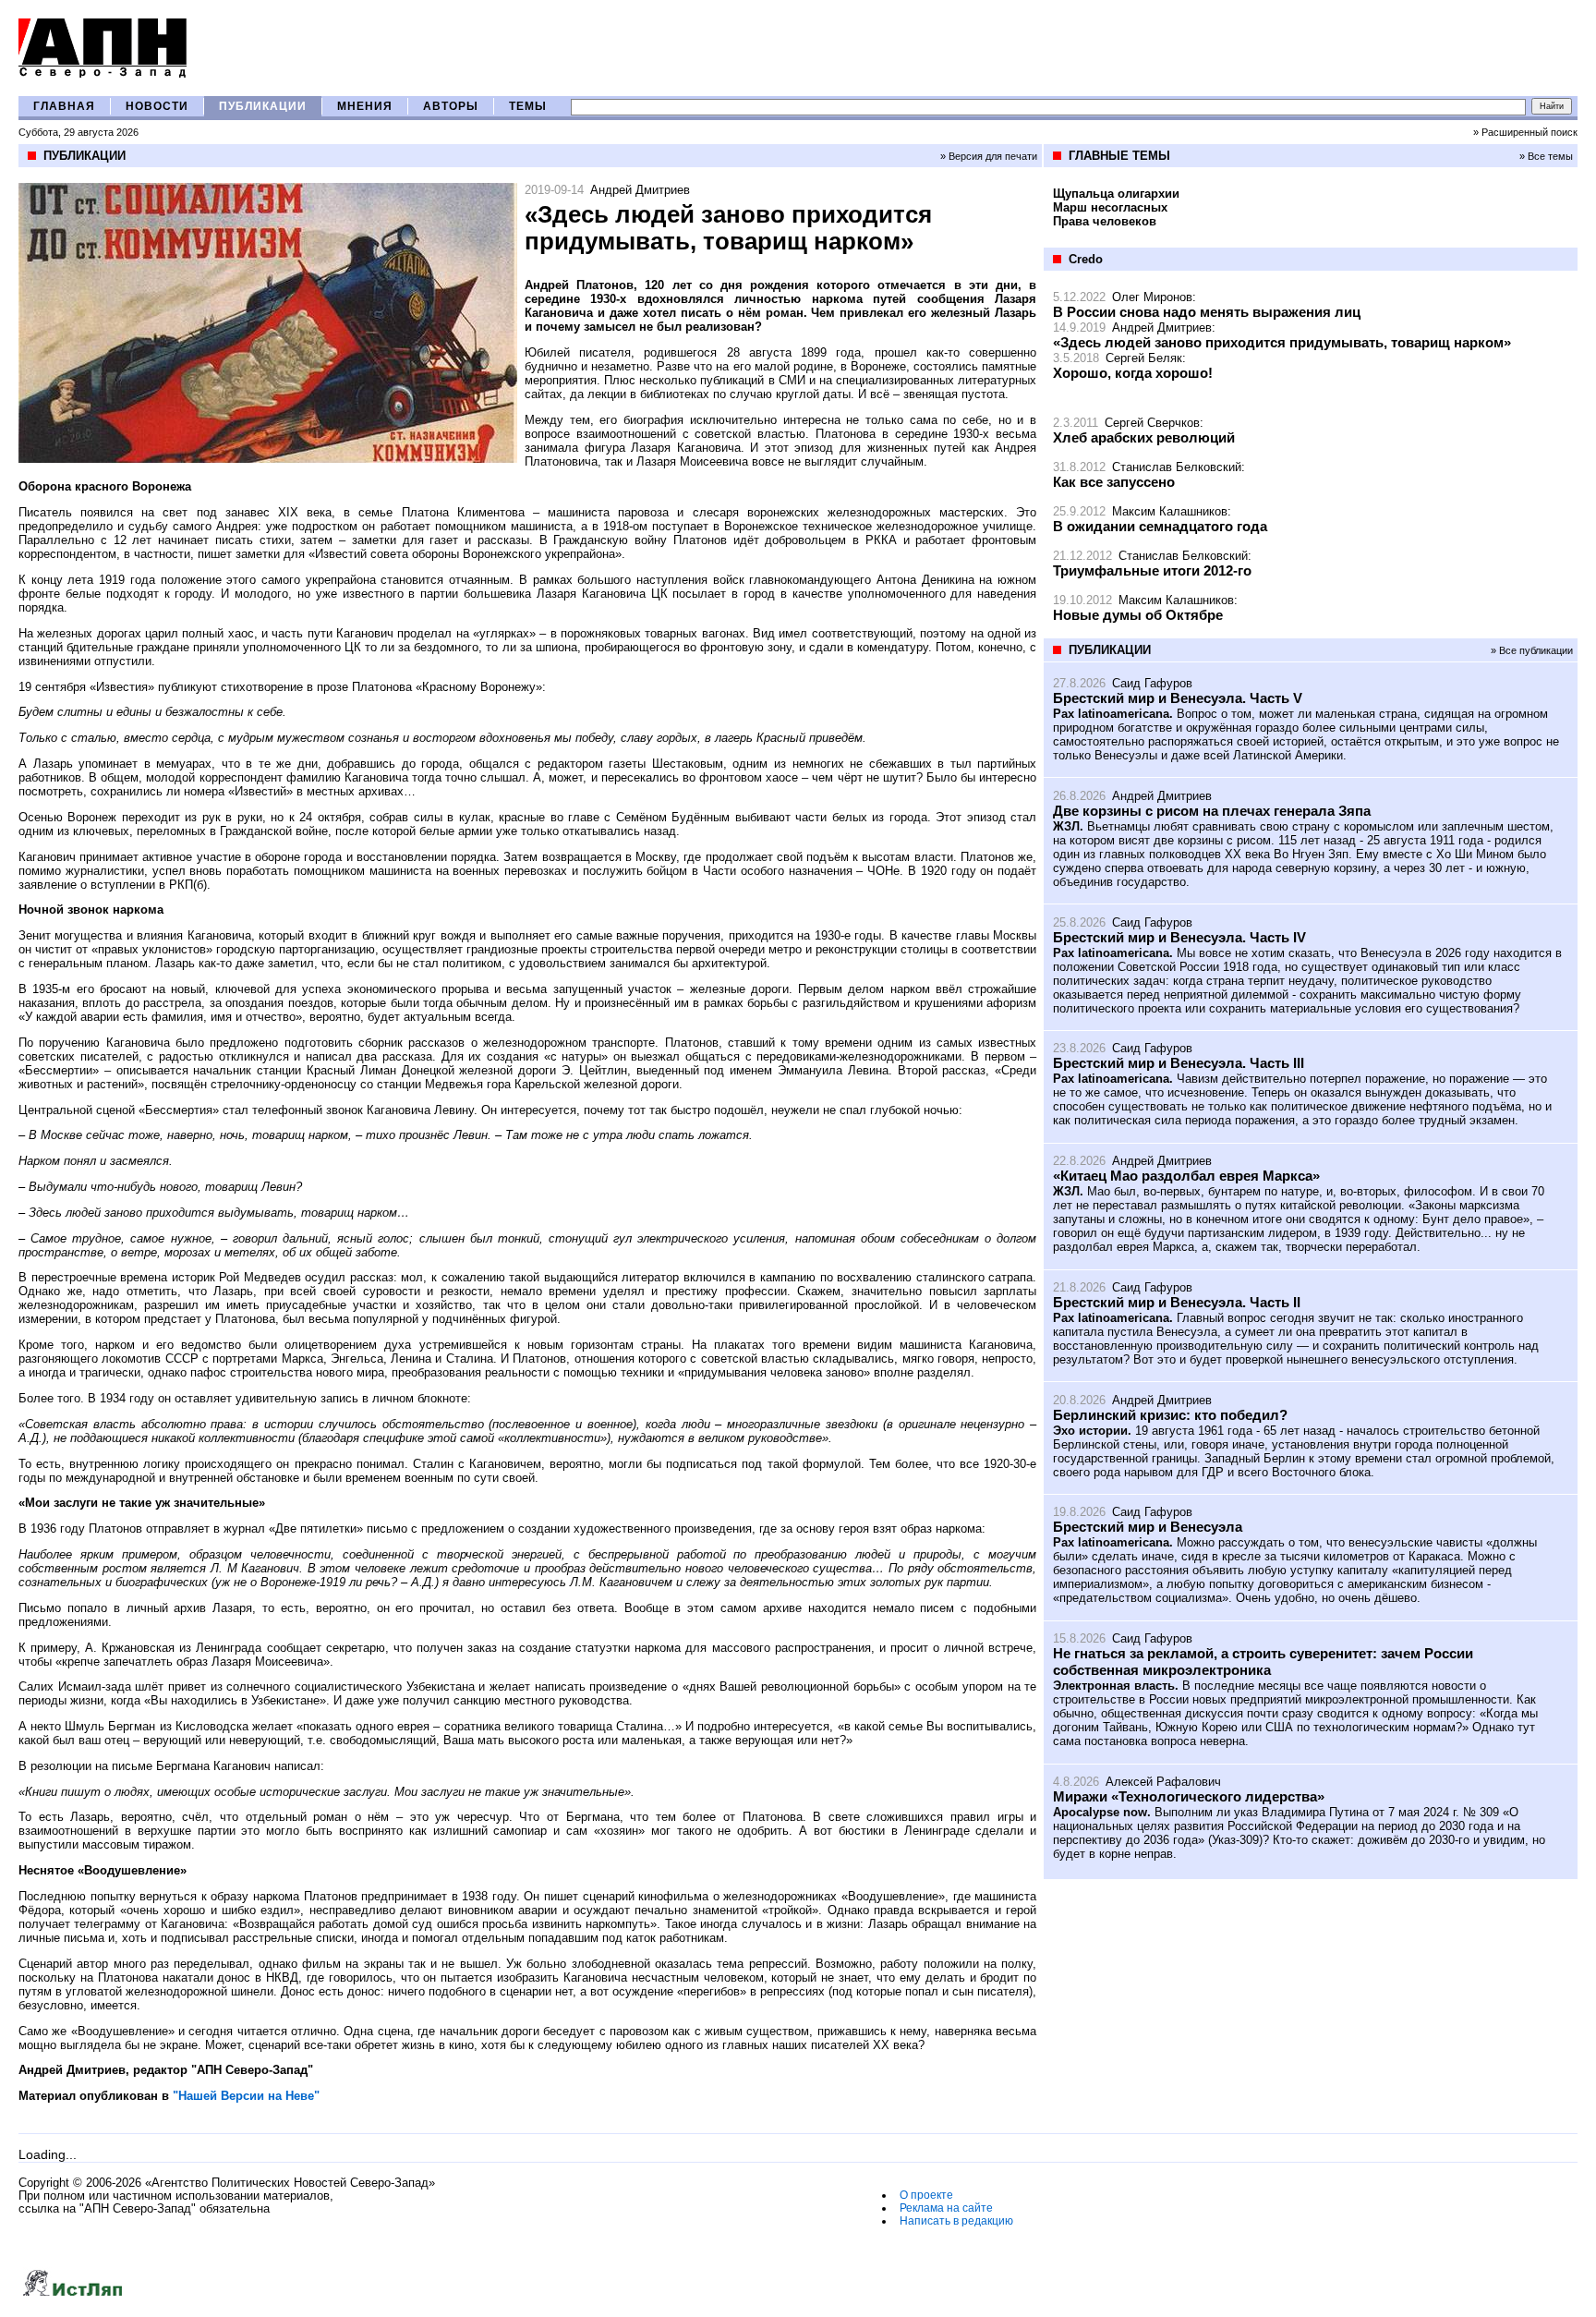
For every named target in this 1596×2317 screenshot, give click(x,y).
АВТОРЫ (451, 106)
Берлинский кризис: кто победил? (1170, 1415)
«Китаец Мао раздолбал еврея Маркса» (1186, 1176)
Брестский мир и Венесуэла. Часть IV (1179, 937)
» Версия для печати (989, 156)
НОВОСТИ (157, 106)
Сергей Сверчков (1152, 423)
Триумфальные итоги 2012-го (1152, 570)
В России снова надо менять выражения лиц (1207, 312)
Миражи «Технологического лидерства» (1189, 1796)
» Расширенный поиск (1525, 132)
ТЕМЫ (528, 106)
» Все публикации (1532, 650)
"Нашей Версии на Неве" (246, 2096)
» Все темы (1546, 156)
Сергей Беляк (1144, 358)
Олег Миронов (1152, 297)
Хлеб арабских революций (1144, 437)
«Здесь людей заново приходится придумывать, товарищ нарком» (1282, 342)
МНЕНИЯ (365, 106)
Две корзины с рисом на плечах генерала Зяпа (1212, 811)
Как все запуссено (1114, 482)
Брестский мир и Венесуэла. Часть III (1179, 1063)
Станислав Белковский (1177, 467)
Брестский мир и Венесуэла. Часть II (1177, 1302)
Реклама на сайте (946, 2208)
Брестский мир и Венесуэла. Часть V (1178, 698)
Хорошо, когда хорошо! (1133, 373)
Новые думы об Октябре (1138, 615)
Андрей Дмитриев (640, 190)
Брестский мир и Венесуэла (1148, 1527)
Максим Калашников (1170, 511)
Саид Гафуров (1152, 683)
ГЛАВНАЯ (64, 106)
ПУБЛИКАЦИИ (263, 106)
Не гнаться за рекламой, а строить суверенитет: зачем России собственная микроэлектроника (1263, 1662)
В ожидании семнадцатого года (1160, 526)
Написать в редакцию (956, 2221)
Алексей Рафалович (1163, 1782)
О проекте (926, 2195)
